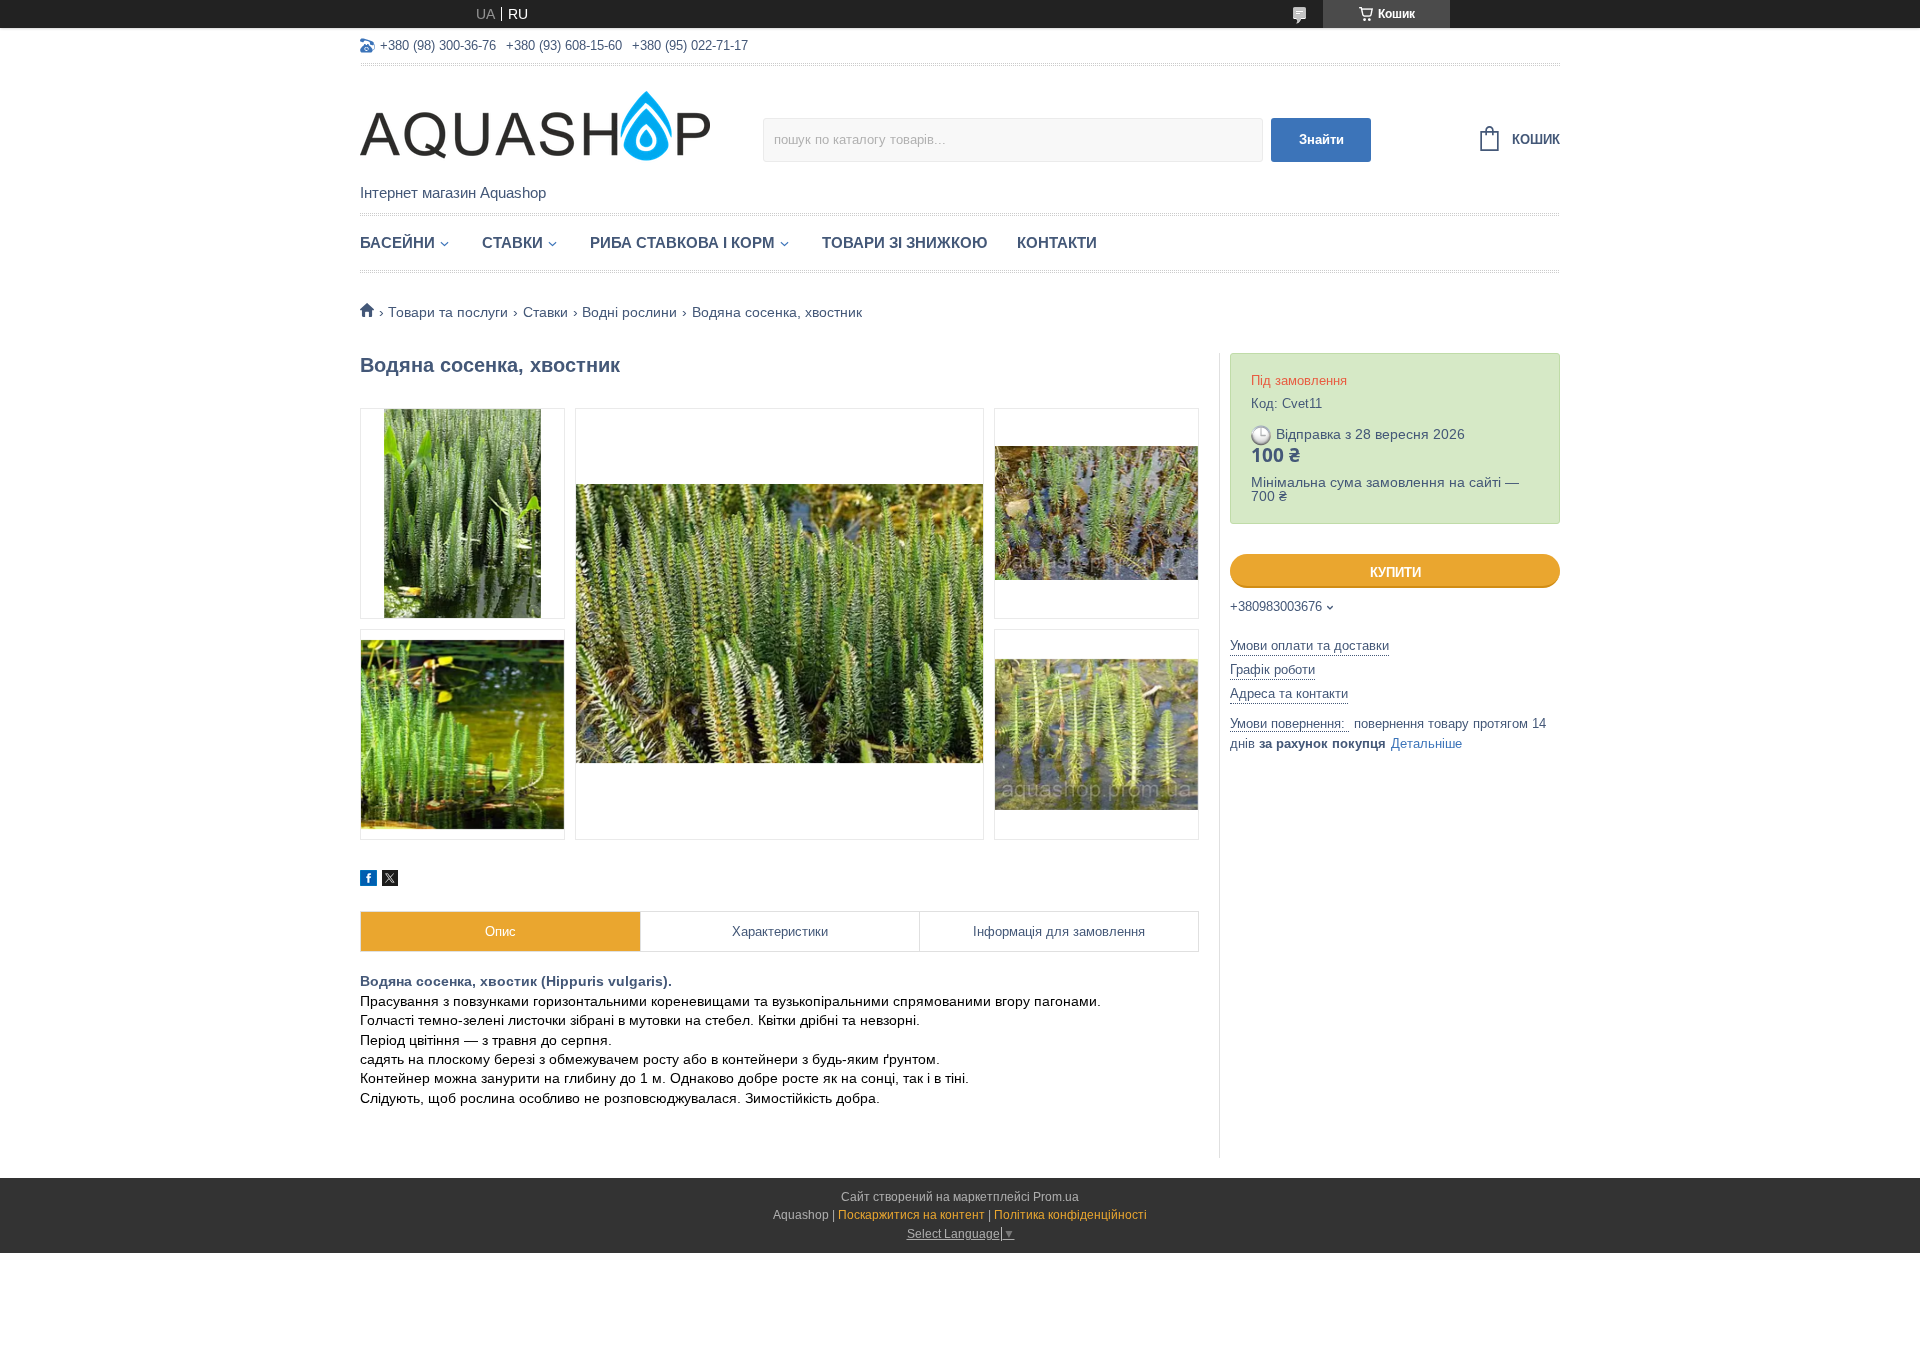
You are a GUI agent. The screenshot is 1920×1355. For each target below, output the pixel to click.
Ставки (512, 242)
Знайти (1321, 139)
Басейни (397, 242)
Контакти (1057, 242)
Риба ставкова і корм (682, 242)
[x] (390, 881)
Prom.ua (1056, 1197)
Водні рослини (629, 312)
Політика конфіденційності (1070, 1215)
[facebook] (368, 881)
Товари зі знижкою (904, 242)
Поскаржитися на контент (911, 1215)
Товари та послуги (448, 312)
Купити (1395, 572)
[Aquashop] (535, 126)
